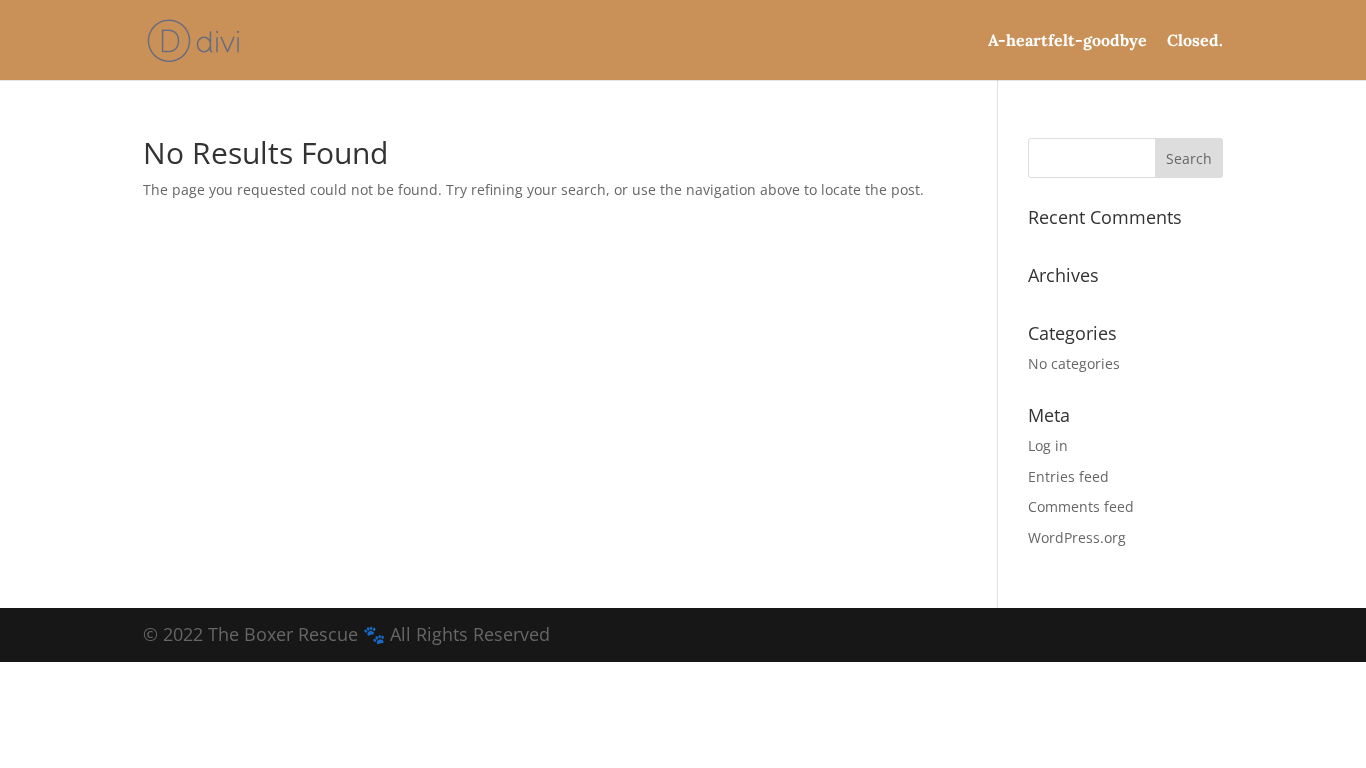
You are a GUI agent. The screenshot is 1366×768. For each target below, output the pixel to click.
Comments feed (1081, 506)
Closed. (1195, 41)
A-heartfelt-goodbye (1067, 41)
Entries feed (1068, 476)
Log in (1048, 445)
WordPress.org (1077, 537)
